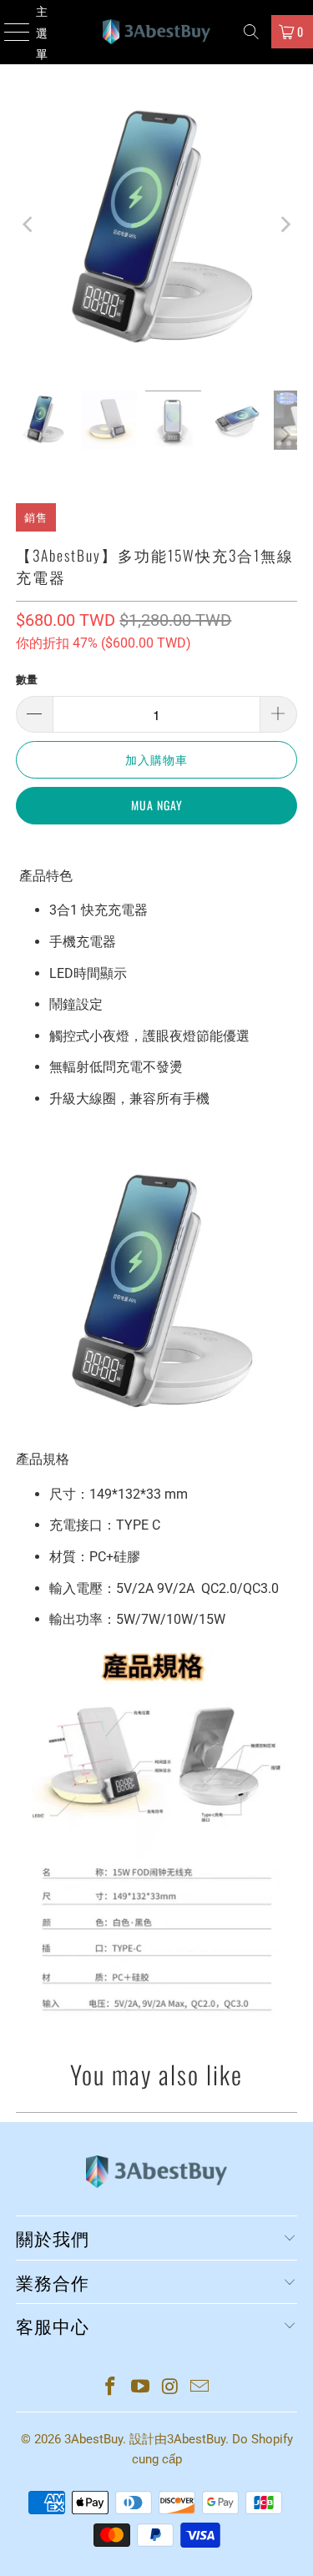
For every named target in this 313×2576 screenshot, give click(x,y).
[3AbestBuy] (157, 32)
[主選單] (9, 32)
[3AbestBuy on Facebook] (111, 2388)
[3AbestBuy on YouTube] (141, 2388)
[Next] (285, 224)
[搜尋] (251, 32)
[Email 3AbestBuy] (200, 2388)
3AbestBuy (93, 2439)
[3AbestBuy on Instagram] (171, 2388)
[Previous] (28, 224)
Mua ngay (157, 805)
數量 (27, 680)
